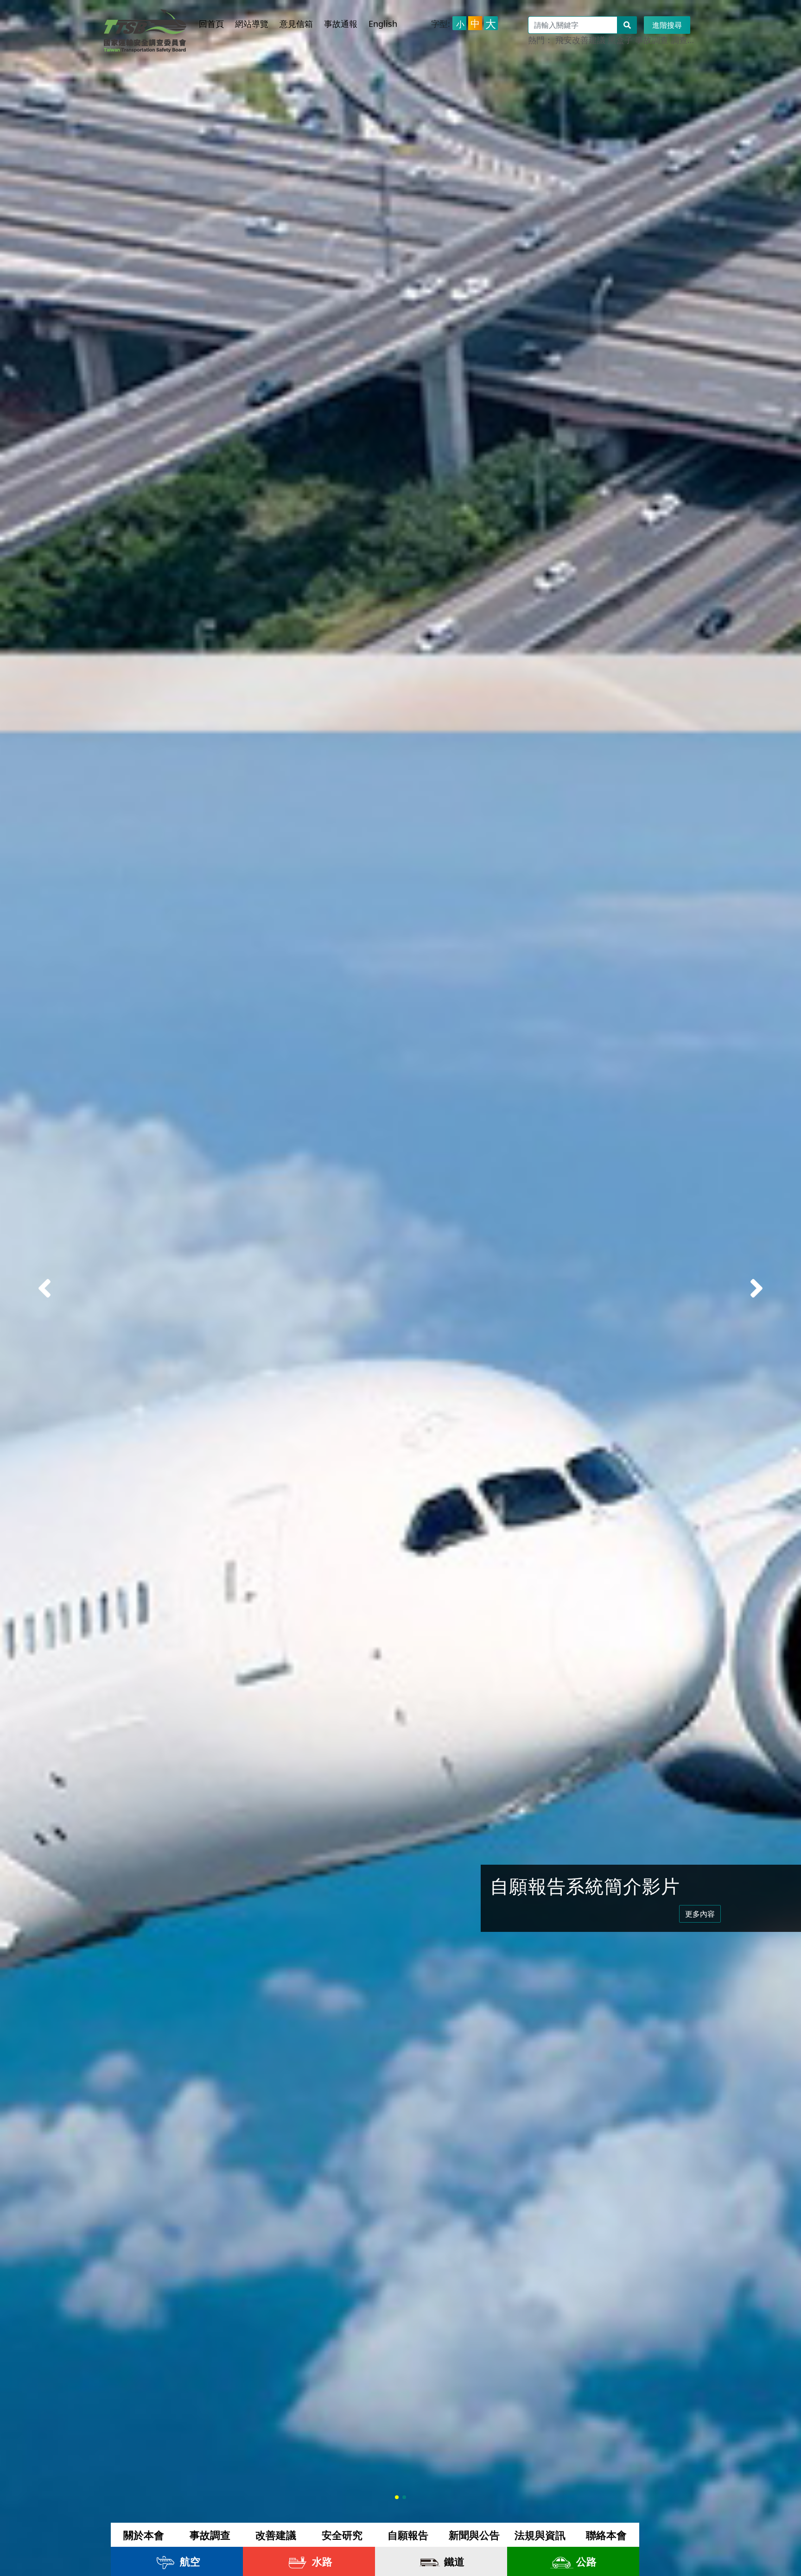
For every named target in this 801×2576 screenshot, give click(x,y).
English (383, 24)
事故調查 (652, 40)
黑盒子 (620, 40)
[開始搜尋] (627, 25)
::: (204, 15)
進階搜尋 (667, 25)
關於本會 (144, 2535)
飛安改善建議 (580, 40)
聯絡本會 (606, 2535)
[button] (756, 1288)
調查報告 (687, 40)
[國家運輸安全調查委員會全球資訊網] (145, 28)
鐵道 (453, 2561)
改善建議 (276, 2535)
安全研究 (342, 2535)
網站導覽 (252, 24)
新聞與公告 (474, 2535)
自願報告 (408, 2535)
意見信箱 (296, 24)
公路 (585, 2561)
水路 (321, 2561)
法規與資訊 (540, 2535)
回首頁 (211, 24)
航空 (189, 2561)
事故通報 (341, 24)
